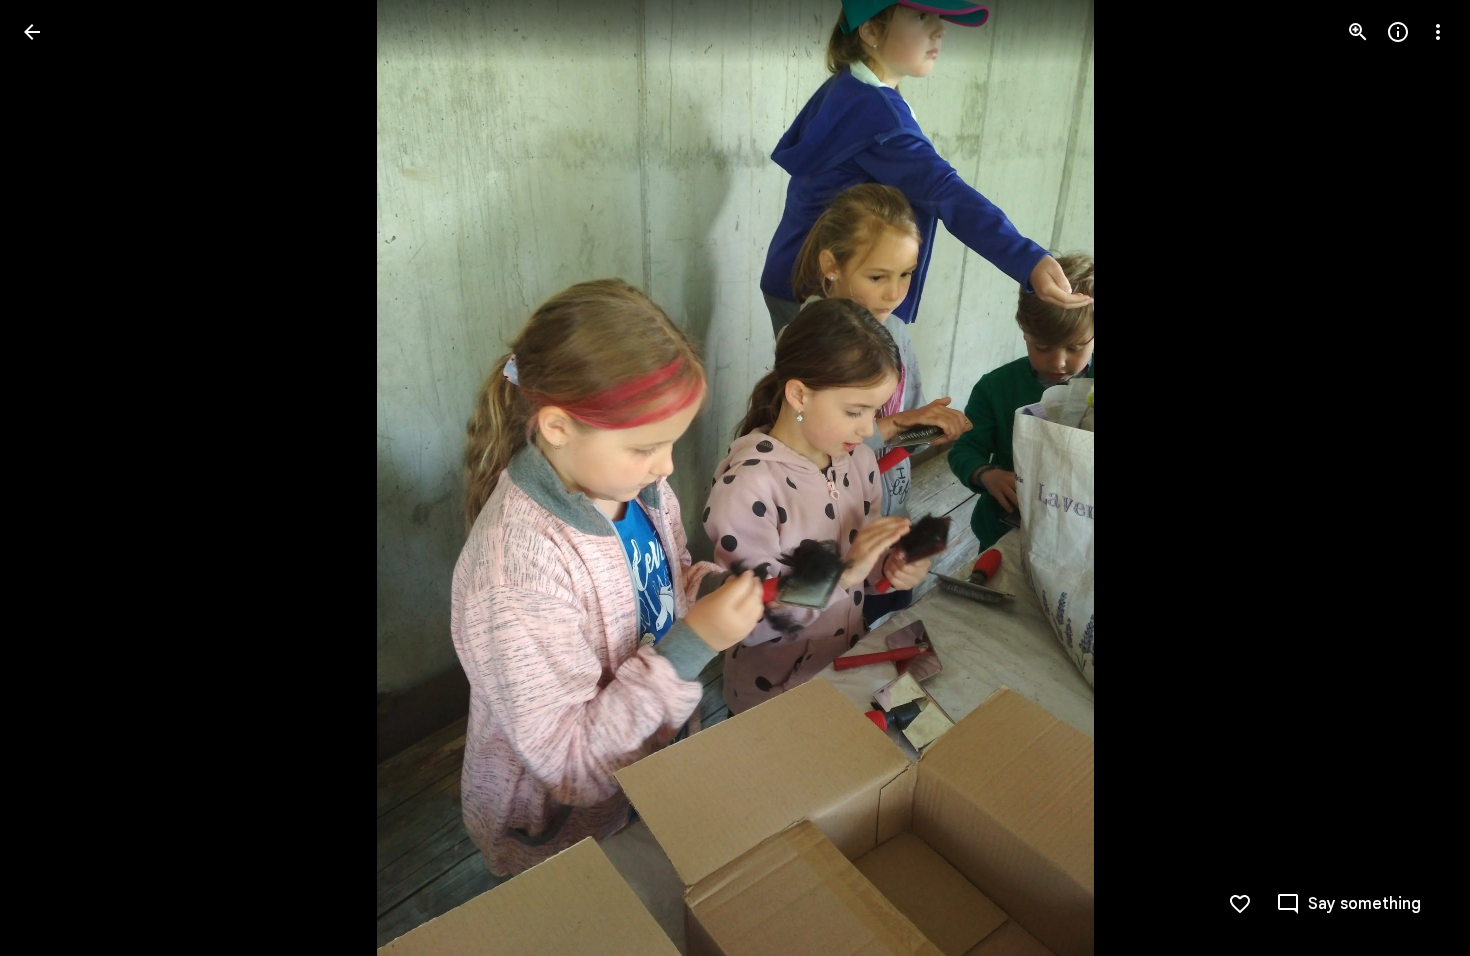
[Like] (1240, 904)
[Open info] (1398, 32)
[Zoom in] (1358, 32)
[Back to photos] (32, 32)
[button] (56, 478)
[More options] (1438, 32)
